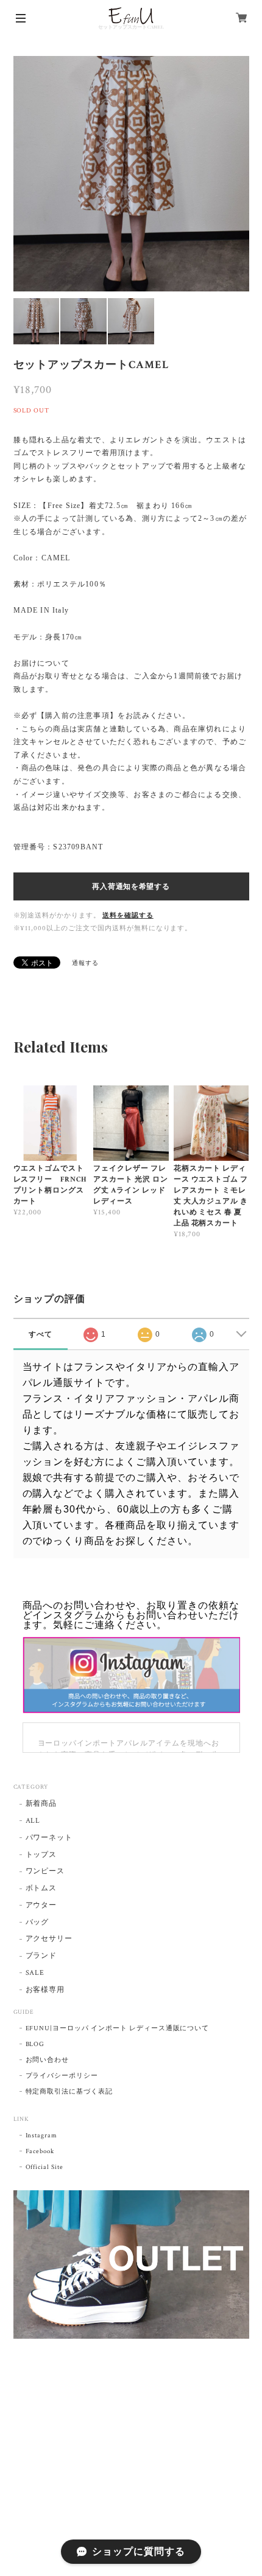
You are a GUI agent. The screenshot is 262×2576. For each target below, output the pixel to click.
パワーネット (49, 1838)
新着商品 (41, 1804)
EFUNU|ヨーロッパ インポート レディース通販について (118, 2028)
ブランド (41, 1956)
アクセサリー (49, 1939)
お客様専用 (45, 1990)
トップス (41, 1855)
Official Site (44, 2167)
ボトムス (41, 1888)
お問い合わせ (48, 2060)
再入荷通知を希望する (131, 886)
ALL (33, 1821)
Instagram (42, 2136)
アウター (41, 1905)
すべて (41, 1334)
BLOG (35, 2044)
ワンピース (45, 1871)
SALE (35, 1973)
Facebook (40, 2151)
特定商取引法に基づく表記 (69, 2092)
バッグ (37, 1922)
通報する (85, 963)
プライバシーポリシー (62, 2076)
